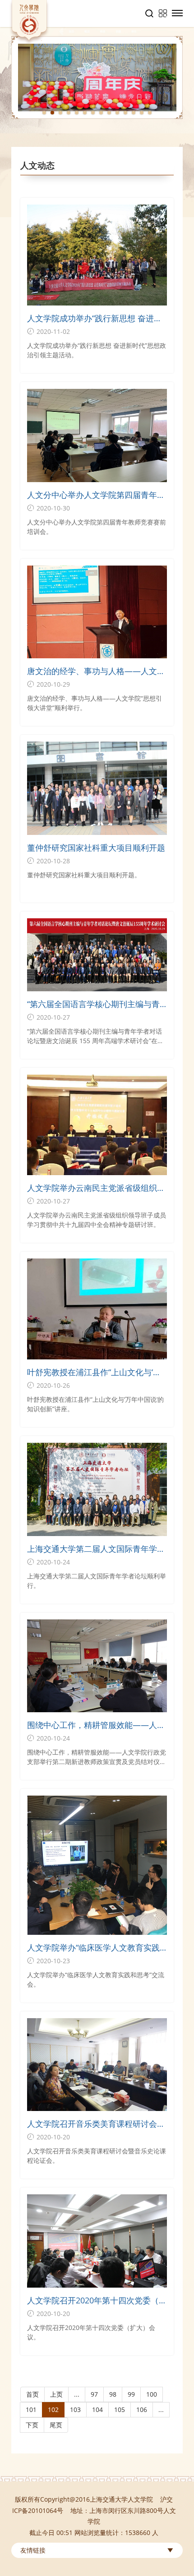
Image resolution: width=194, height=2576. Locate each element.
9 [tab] (109, 113)
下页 (32, 2425)
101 (31, 2410)
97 (94, 2394)
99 (131, 2394)
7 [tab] (93, 113)
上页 (56, 2394)
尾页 (56, 2425)
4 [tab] (69, 113)
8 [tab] (101, 113)
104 (97, 2410)
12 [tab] (134, 113)
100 (152, 2394)
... (77, 2394)
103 (75, 2410)
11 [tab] (125, 113)
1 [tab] (44, 113)
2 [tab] (52, 113)
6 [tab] (85, 113)
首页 (32, 2394)
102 (53, 2410)
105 (120, 2410)
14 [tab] (150, 113)
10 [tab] (117, 113)
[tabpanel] (97, 78)
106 (142, 2410)
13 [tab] (142, 113)
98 (113, 2394)
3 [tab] (60, 113)
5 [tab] (77, 113)
